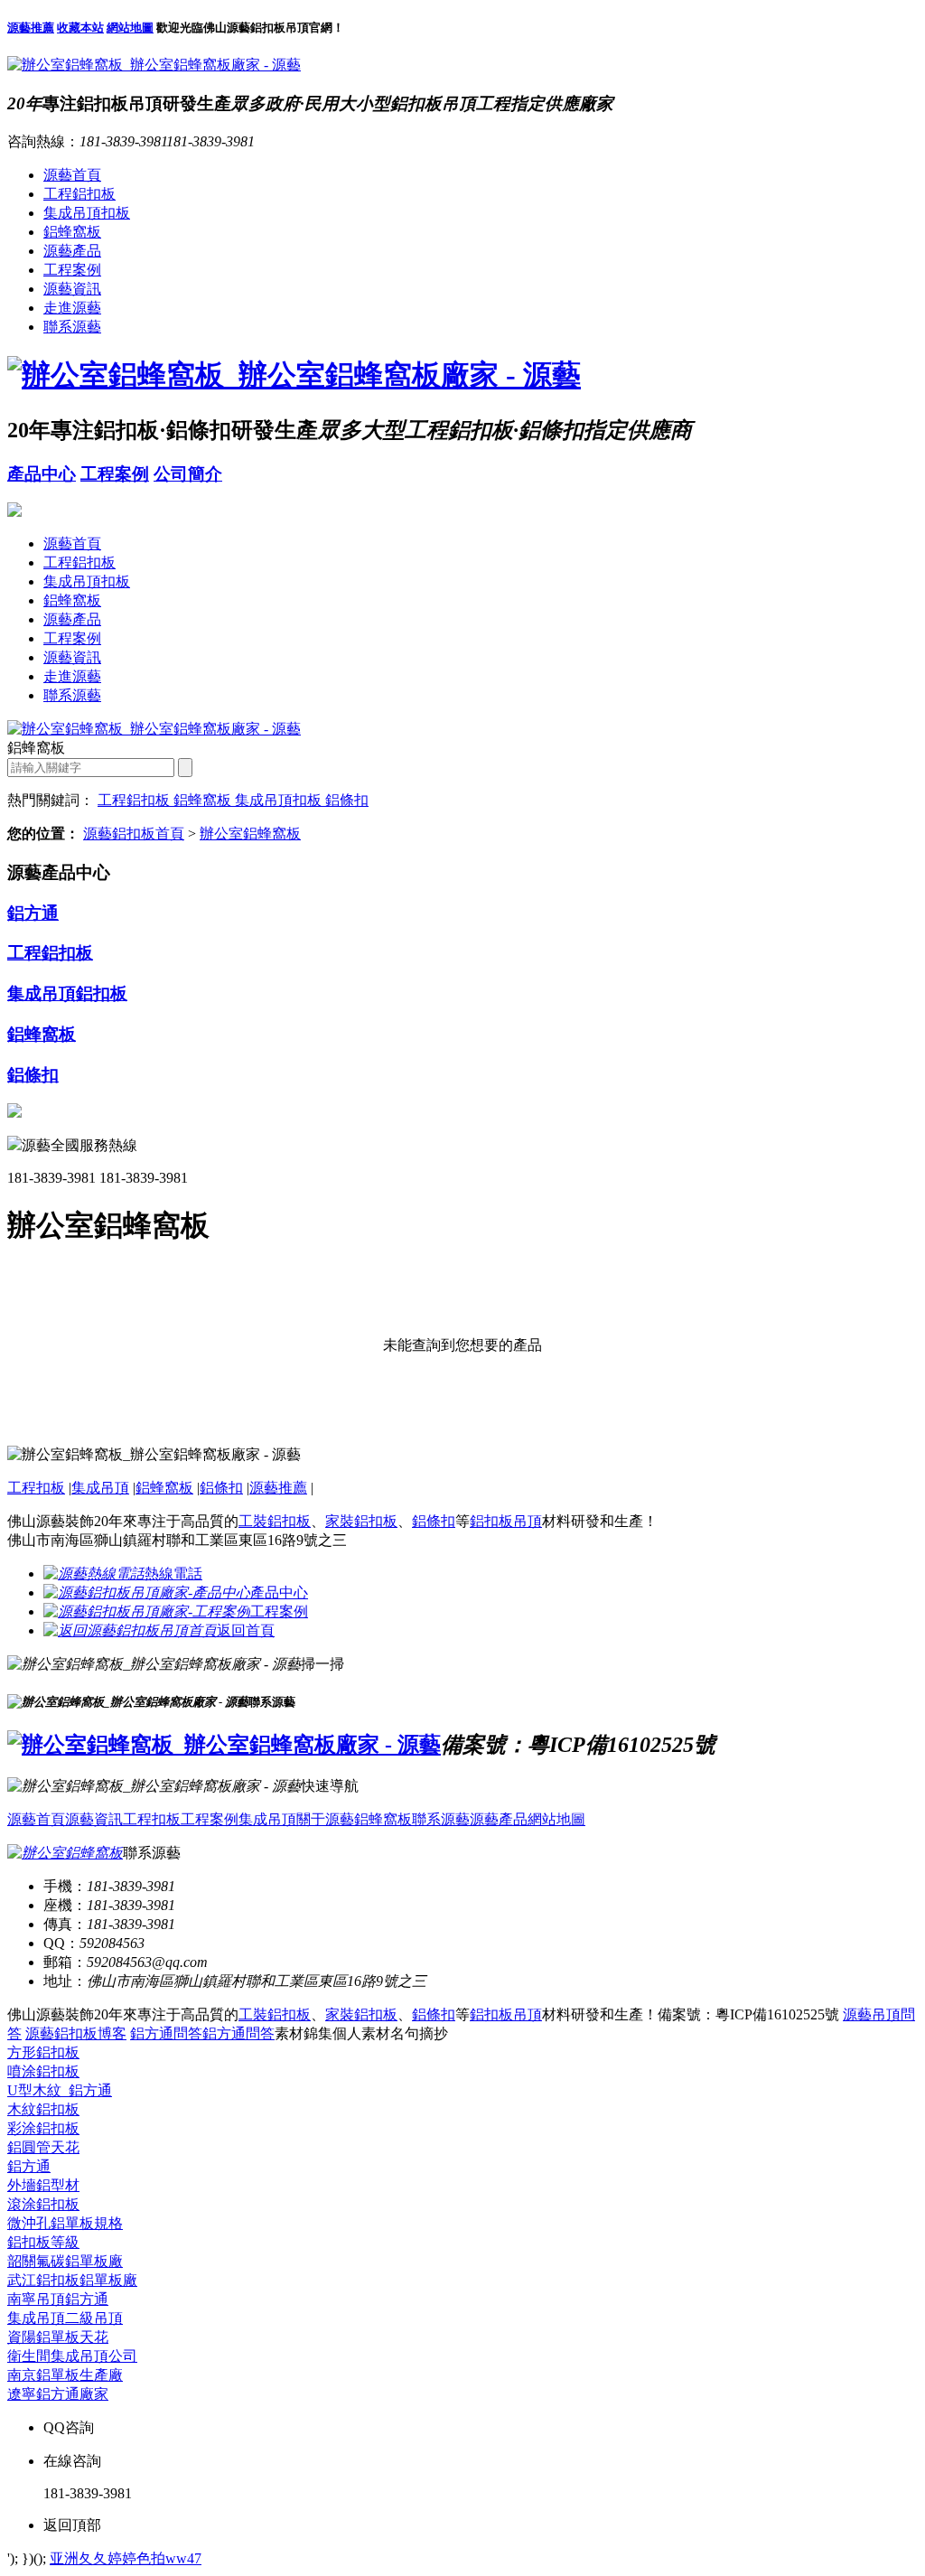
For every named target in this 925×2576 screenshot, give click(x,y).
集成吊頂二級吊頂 (65, 2318)
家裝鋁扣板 (361, 1521)
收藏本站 (80, 28)
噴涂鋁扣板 (43, 2071)
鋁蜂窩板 (72, 232)
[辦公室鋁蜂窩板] (65, 1853)
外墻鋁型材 (43, 2185)
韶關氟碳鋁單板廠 (65, 2261)
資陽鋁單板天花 (58, 2337)
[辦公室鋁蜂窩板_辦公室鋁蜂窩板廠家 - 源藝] (154, 65)
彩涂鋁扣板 (43, 2128)
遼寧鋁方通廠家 (58, 2394)
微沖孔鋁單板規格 (65, 2223)
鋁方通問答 (166, 2033)
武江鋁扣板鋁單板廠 (72, 2280)
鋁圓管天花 (43, 2147)
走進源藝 (72, 308)
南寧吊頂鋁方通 (58, 2299)
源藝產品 (72, 251)
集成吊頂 (100, 1488)
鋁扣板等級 (43, 2242)
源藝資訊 (72, 289)
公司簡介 (188, 474)
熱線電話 (173, 1574)
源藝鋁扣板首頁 (134, 834)
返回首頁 (246, 1630)
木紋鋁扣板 (43, 2109)
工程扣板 (36, 1488)
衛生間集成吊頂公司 (72, 2356)
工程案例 (72, 270)
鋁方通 (33, 913)
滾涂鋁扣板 (43, 2204)
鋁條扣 (347, 800)
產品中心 (42, 474)
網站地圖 (130, 28)
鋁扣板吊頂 (506, 1521)
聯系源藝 (72, 327)
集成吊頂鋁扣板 (67, 993)
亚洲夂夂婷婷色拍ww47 (126, 2558)
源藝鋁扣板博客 (76, 2033)
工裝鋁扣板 (275, 1521)
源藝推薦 (31, 28)
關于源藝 (325, 1819)
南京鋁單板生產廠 (65, 2375)
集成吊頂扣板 (87, 213)
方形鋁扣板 (43, 2052)
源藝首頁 (72, 175)
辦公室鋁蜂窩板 (250, 834)
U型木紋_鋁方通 (60, 2090)
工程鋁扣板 (79, 194)
